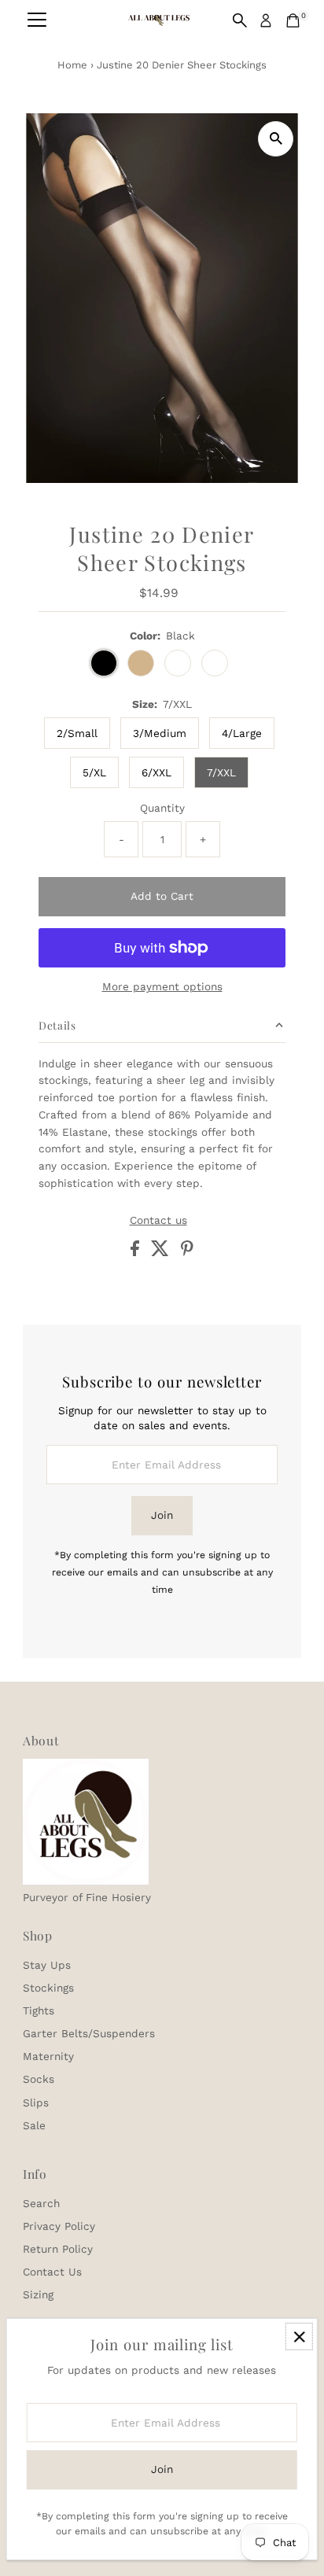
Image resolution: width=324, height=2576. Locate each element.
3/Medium (160, 733)
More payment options (162, 986)
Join (162, 1515)
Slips (36, 2102)
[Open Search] (240, 20)
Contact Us (52, 2272)
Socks (39, 2079)
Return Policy (58, 2249)
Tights (39, 2010)
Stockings (48, 1988)
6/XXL (156, 772)
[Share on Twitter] (162, 1252)
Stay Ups (47, 1965)
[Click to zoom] (276, 139)
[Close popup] (299, 2336)
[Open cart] (293, 20)
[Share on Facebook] (137, 1252)
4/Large (242, 733)
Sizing (38, 2294)
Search (41, 2203)
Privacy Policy (59, 2226)
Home (72, 65)
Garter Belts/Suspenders (89, 2033)
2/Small (77, 733)
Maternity (48, 2056)
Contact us (158, 1221)
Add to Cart (162, 896)
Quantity (162, 808)
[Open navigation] (37, 20)
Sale (34, 2125)
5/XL (94, 772)
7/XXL (221, 772)
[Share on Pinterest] (187, 1252)
